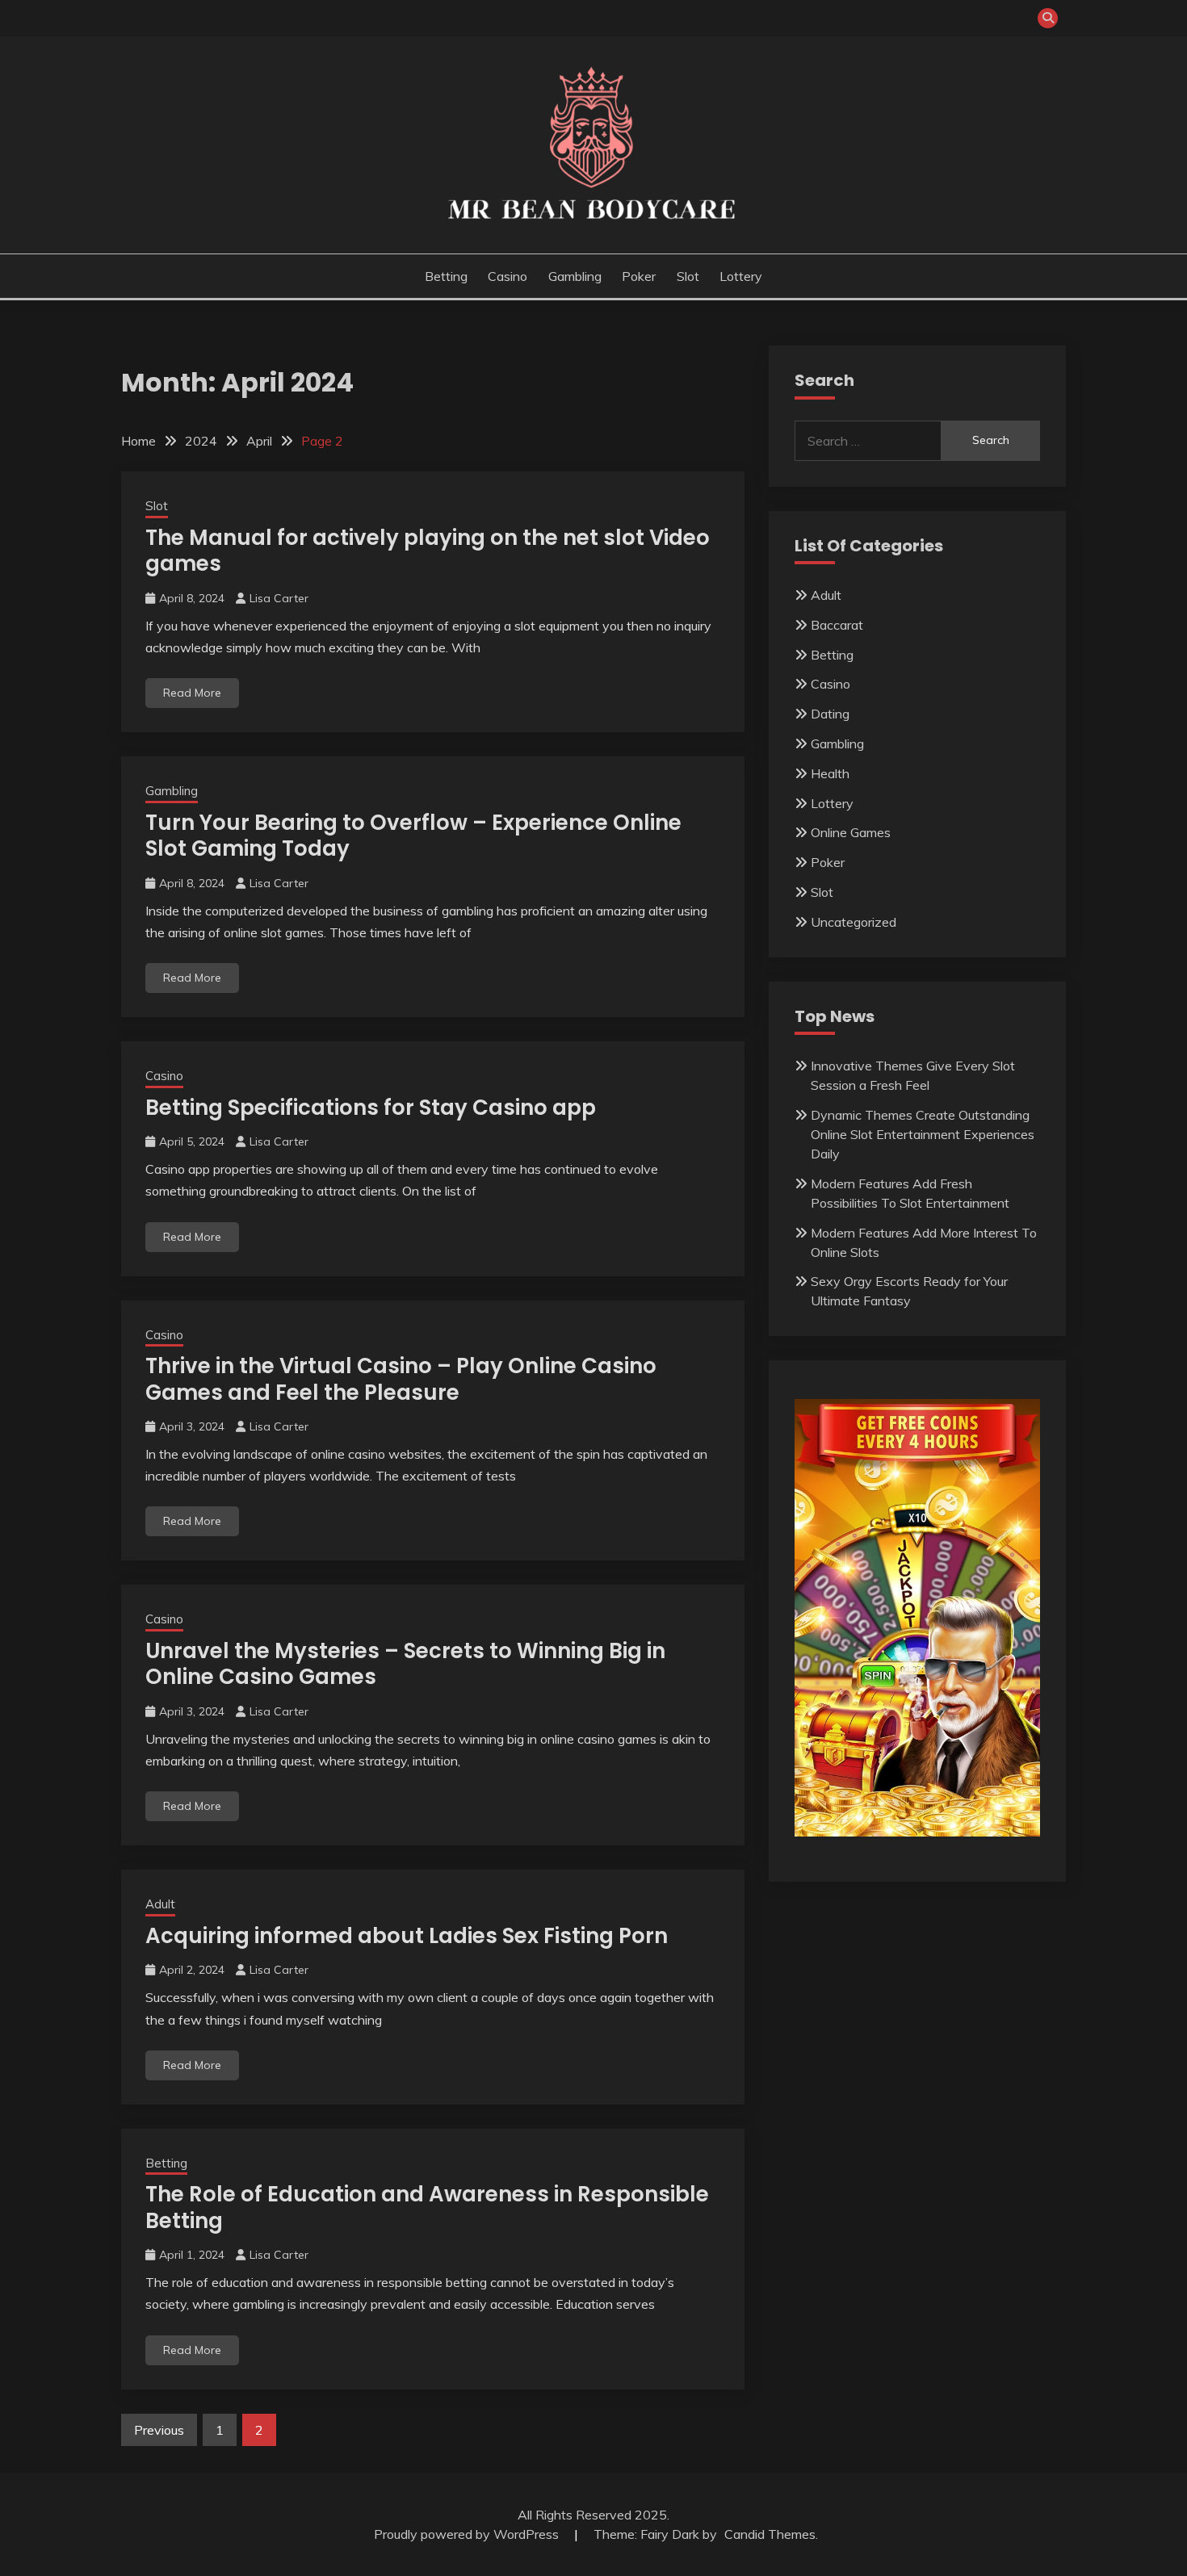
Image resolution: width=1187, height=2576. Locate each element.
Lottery (741, 276)
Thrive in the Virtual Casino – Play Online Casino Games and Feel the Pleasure (401, 1379)
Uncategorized (854, 922)
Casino (508, 276)
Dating (830, 714)
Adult (160, 1904)
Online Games (851, 832)
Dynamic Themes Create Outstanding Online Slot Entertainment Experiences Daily (923, 1134)
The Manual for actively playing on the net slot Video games (428, 551)
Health (830, 773)
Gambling (575, 276)
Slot (688, 276)
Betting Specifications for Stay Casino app (371, 1108)
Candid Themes (770, 2534)
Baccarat (837, 625)
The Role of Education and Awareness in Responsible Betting (427, 2207)
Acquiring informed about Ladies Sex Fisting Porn (407, 1936)
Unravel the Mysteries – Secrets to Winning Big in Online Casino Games (405, 1664)
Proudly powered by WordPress (468, 2534)
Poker (639, 276)
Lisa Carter (279, 598)
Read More (192, 693)
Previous (159, 2430)
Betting (446, 276)
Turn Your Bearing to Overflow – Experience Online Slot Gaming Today (413, 836)
